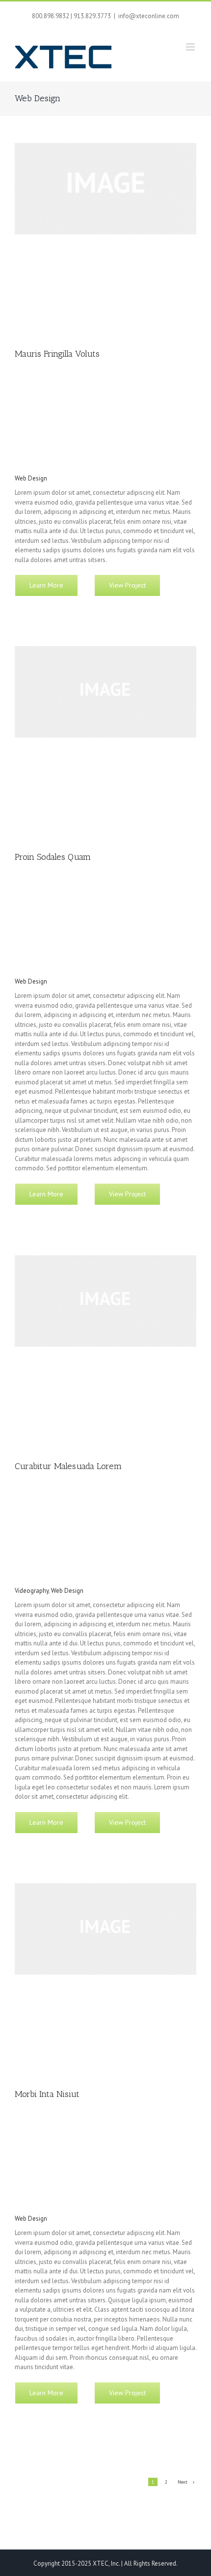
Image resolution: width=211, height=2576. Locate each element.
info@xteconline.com (149, 16)
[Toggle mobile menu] (191, 47)
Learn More (46, 585)
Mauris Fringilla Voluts (57, 354)
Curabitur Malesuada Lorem (68, 1466)
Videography (32, 1591)
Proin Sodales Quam (53, 857)
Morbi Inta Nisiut (47, 2094)
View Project (127, 585)
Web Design (31, 478)
